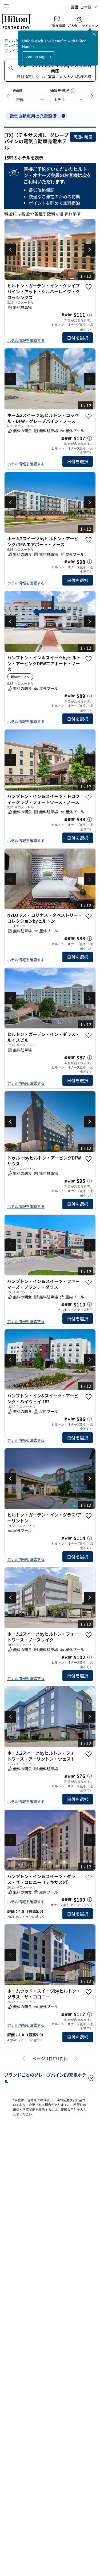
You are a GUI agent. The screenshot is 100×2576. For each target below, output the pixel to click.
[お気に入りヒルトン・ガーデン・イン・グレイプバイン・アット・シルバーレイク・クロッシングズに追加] (89, 287)
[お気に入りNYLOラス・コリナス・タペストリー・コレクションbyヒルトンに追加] (89, 916)
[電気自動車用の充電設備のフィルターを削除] (63, 116)
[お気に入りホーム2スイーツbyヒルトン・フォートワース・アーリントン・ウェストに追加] (89, 1763)
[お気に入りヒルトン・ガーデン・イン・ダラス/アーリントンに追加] (89, 1516)
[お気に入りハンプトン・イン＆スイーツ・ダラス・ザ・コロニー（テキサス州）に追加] (89, 1887)
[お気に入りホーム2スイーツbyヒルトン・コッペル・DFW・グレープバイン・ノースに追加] (89, 416)
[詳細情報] (90, 315)
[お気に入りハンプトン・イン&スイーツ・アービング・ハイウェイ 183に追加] (89, 1397)
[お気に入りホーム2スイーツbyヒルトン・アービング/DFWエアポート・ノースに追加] (89, 540)
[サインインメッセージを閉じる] (94, 34)
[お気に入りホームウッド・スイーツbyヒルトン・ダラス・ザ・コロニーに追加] (89, 2001)
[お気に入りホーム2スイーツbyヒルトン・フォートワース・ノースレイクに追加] (89, 1635)
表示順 (17, 91)
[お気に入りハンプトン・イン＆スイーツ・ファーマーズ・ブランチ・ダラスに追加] (89, 1282)
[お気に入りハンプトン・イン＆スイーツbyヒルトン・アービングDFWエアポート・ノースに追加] (89, 659)
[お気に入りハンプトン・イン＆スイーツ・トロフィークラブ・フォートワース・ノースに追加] (89, 797)
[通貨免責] (73, 91)
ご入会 (73, 26)
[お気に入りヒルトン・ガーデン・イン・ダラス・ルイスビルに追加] (89, 1035)
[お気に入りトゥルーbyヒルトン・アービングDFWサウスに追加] (89, 1159)
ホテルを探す (15, 40)
